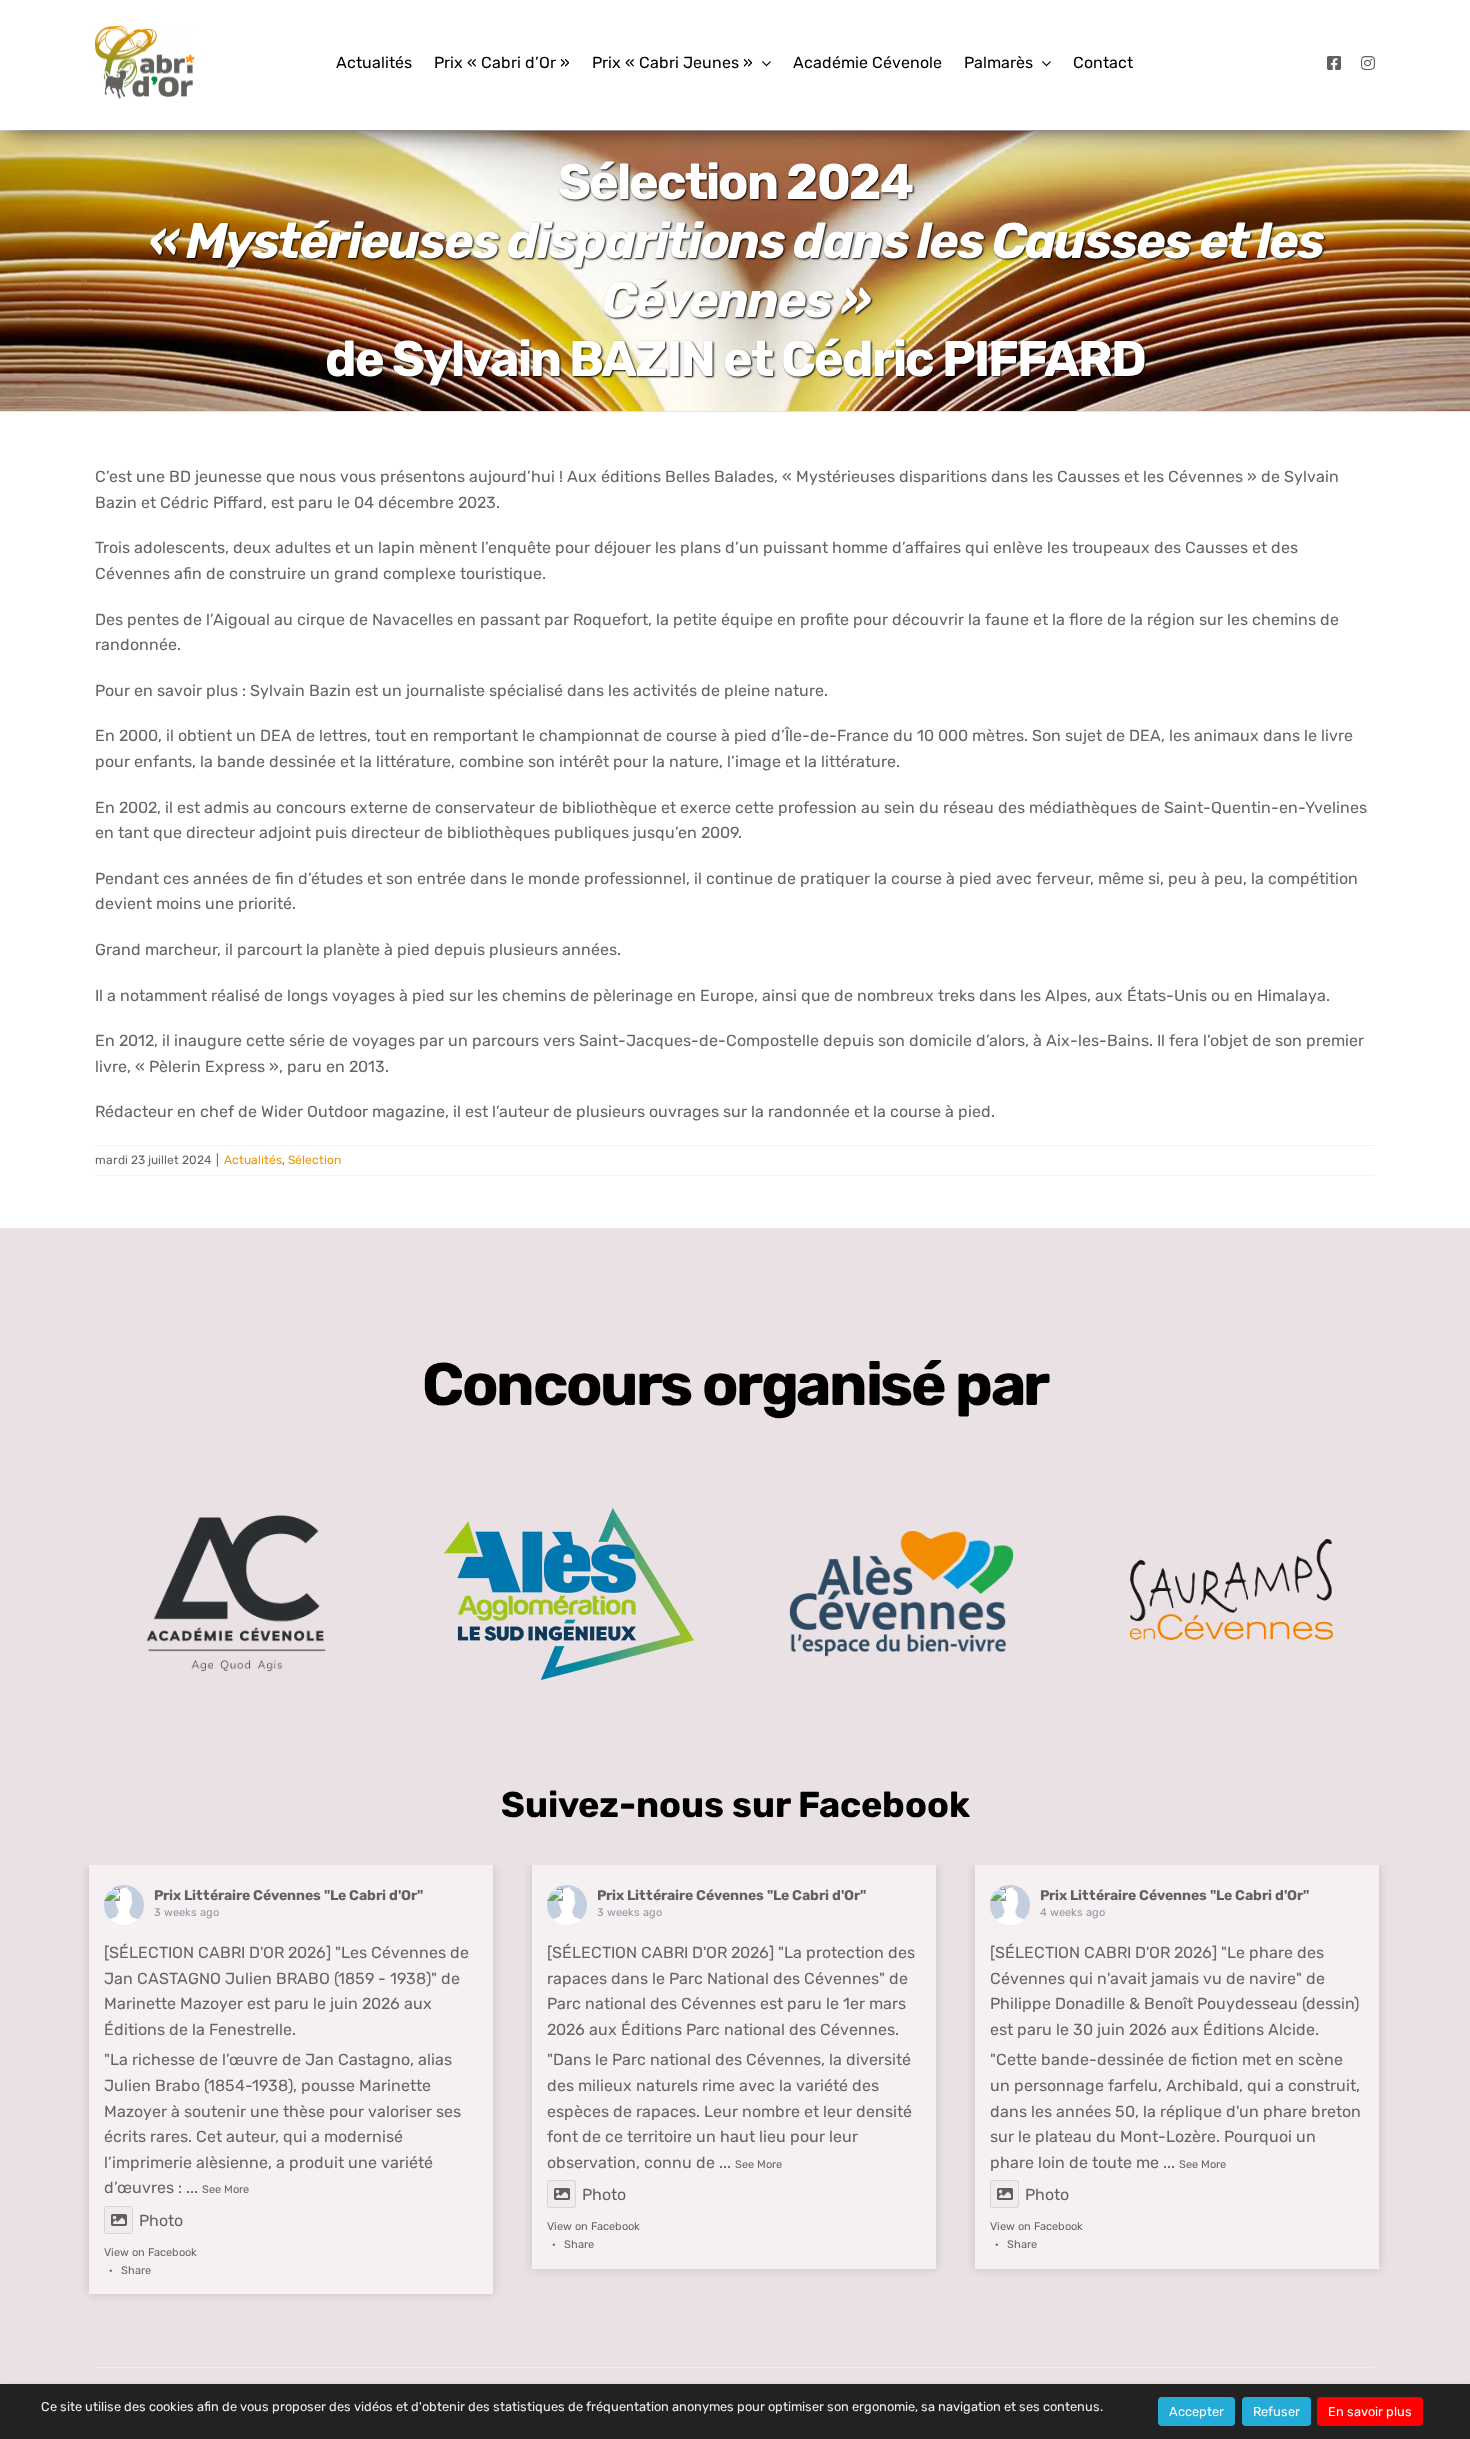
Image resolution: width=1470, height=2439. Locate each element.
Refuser (1276, 2411)
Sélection (314, 1160)
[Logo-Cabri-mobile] (145, 33)
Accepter (1196, 2411)
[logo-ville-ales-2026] (901, 1537)
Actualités (253, 1160)
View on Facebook (150, 2252)
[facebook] (1334, 63)
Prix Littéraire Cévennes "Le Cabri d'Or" (288, 1895)
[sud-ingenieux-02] (569, 1515)
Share (136, 2270)
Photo (161, 2220)
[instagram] (1368, 63)
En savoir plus (1370, 2411)
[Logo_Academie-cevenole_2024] (235, 1488)
